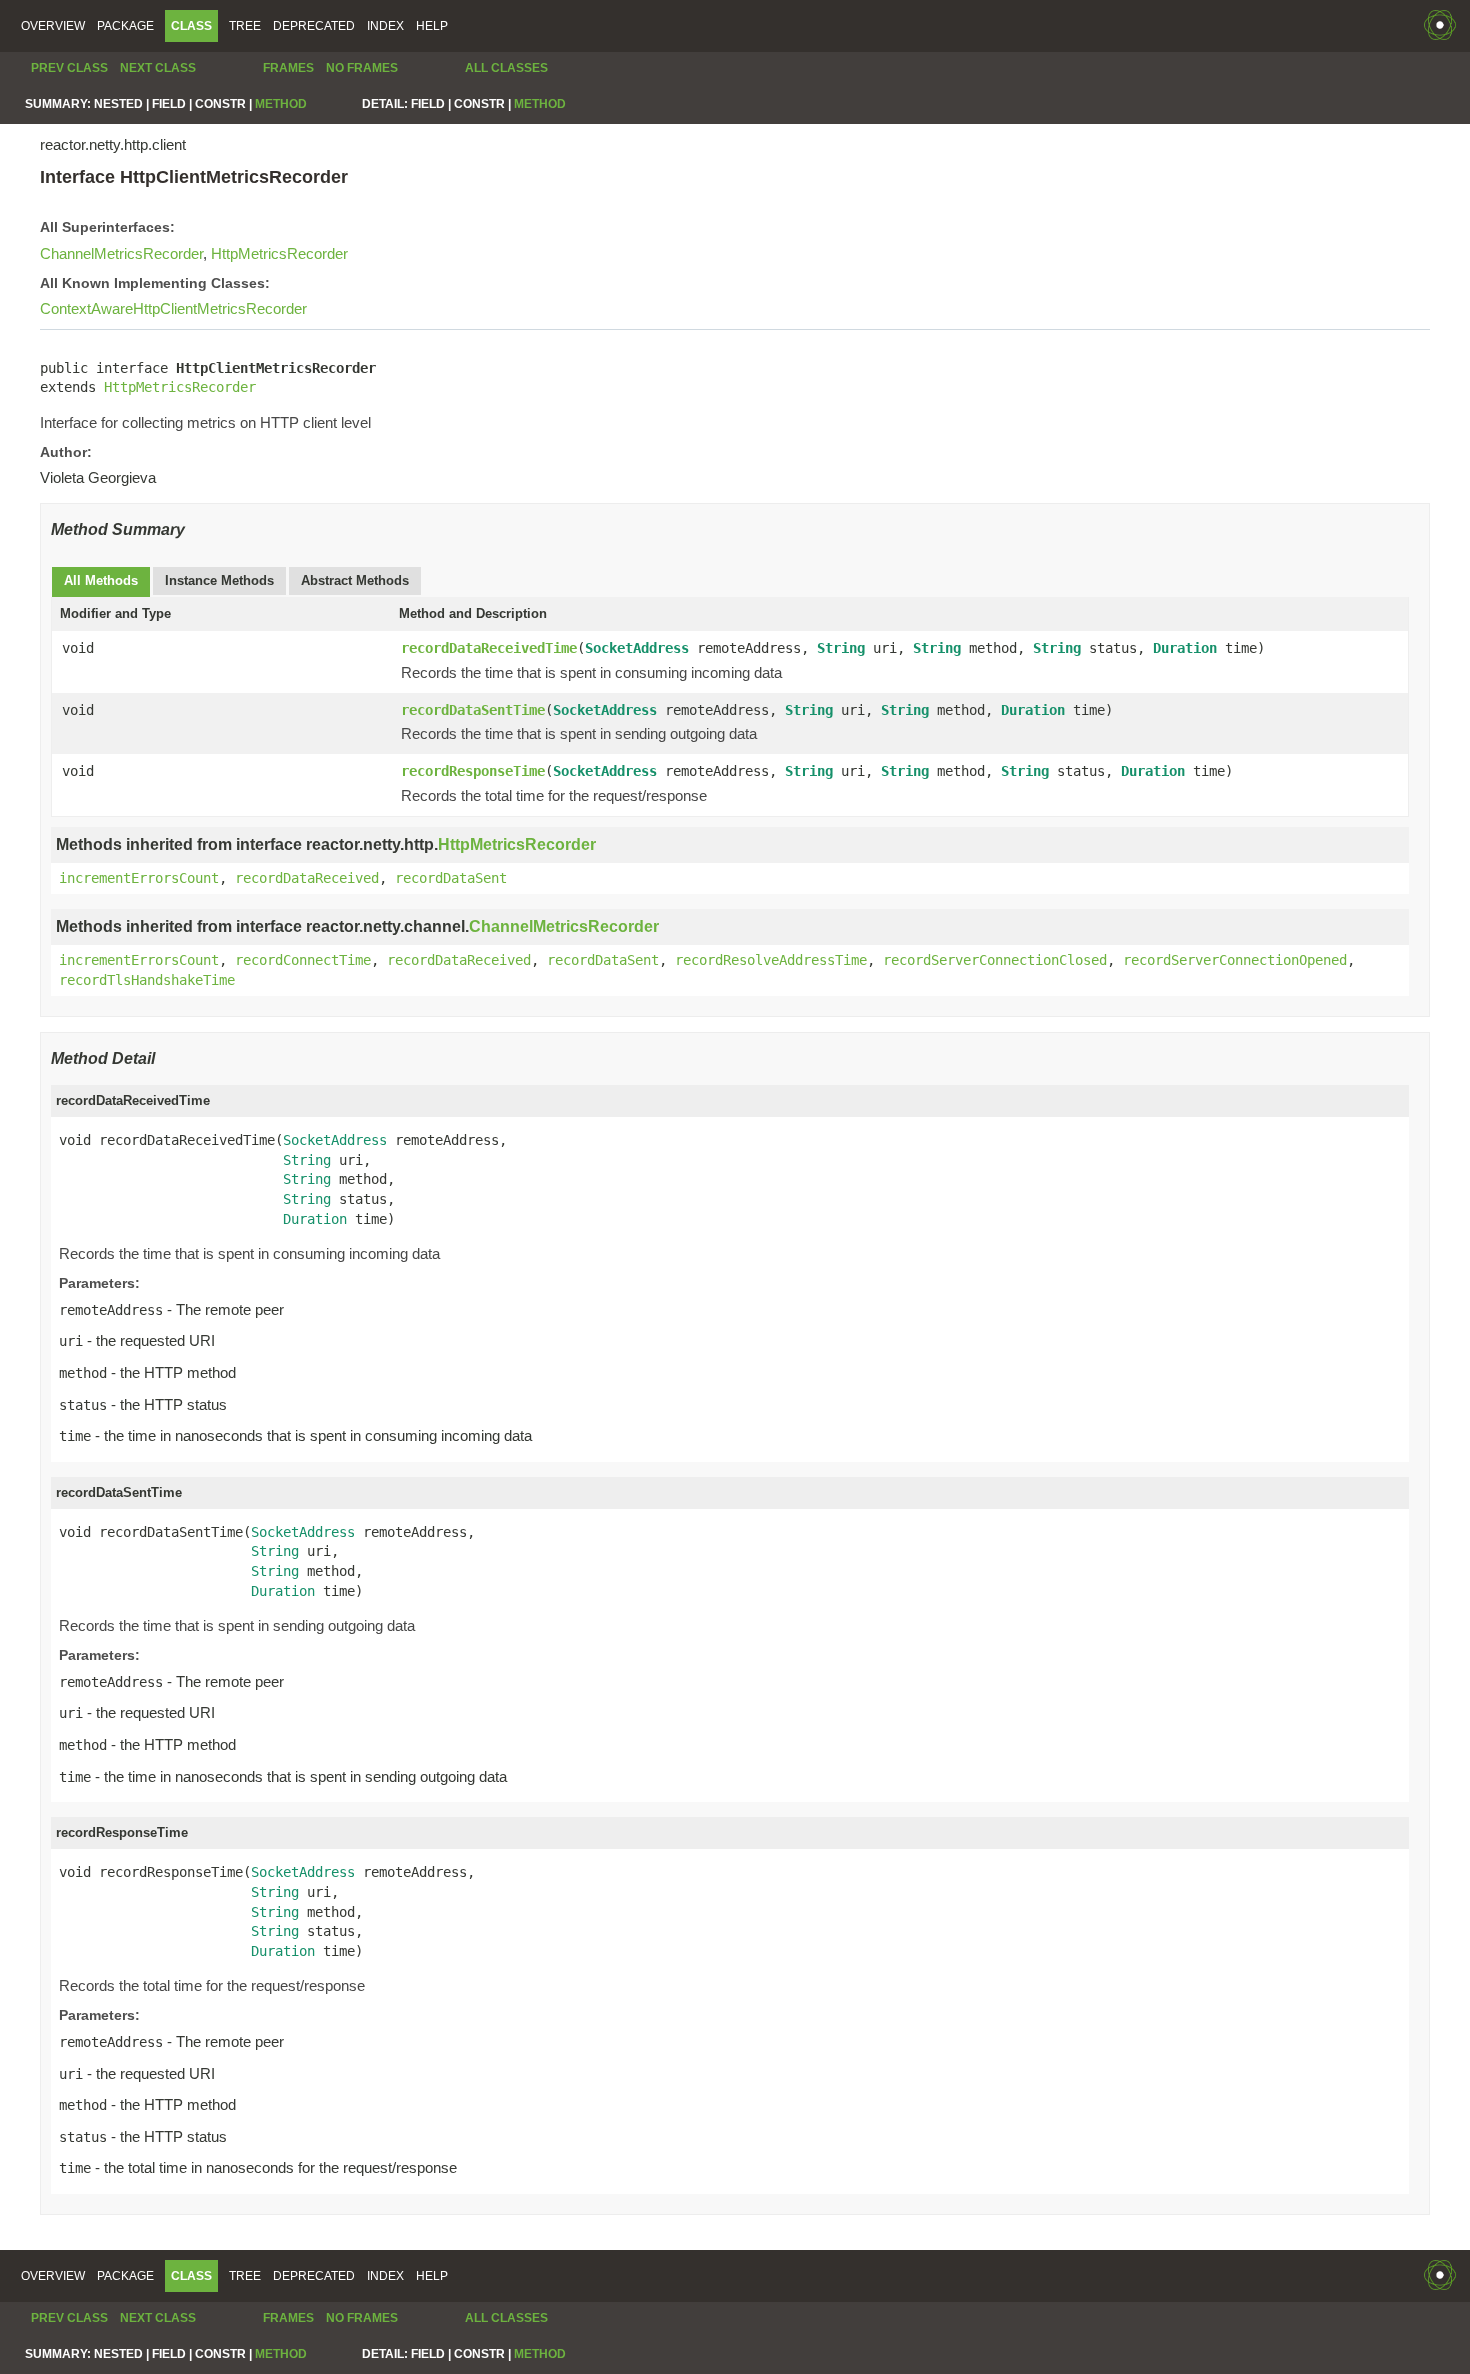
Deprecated (314, 26)
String (841, 648)
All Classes (506, 68)
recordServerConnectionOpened (1235, 960)
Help (432, 26)
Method (281, 104)
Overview (53, 26)
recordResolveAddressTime (771, 960)
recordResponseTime (473, 771)
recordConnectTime (303, 960)
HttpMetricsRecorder (279, 253)
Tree (245, 26)
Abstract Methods (355, 580)
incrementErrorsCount (139, 878)
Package (125, 26)
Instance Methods (219, 580)
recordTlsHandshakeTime (147, 980)
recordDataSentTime (473, 710)
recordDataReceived (307, 878)
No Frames (362, 68)
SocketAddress (637, 648)
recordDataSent (451, 878)
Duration (1185, 648)
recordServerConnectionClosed (995, 960)
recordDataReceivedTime (489, 648)
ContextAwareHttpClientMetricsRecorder (173, 308)
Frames (288, 68)
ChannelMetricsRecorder (121, 253)
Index (385, 26)
